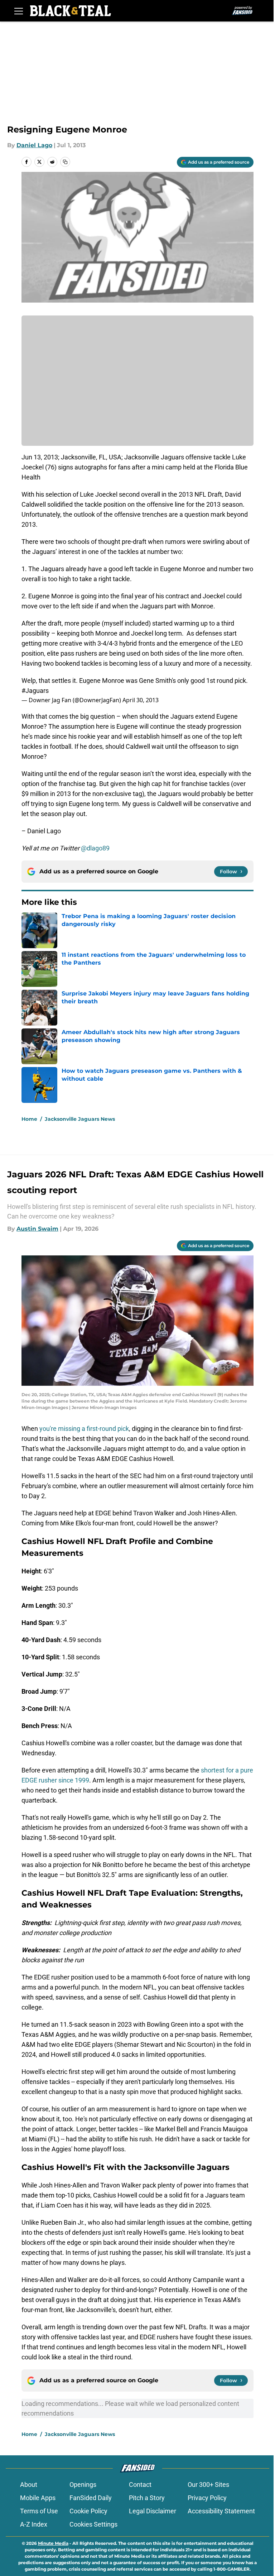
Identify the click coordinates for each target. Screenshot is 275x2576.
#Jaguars (35, 691)
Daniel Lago (34, 145)
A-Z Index (34, 2524)
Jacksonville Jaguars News (80, 1119)
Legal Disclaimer (153, 2511)
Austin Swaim (37, 1229)
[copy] (65, 162)
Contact (140, 2485)
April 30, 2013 (141, 700)
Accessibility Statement (221, 2511)
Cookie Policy (88, 2511)
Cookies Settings (93, 2524)
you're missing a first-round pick (84, 1429)
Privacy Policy (207, 2498)
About (29, 2485)
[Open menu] (19, 11)
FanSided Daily (91, 2498)
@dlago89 (95, 848)
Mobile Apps (38, 2498)
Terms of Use (39, 2511)
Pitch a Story (147, 2498)
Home (29, 1119)
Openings (83, 2485)
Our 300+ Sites (208, 2485)
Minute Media (53, 2543)
